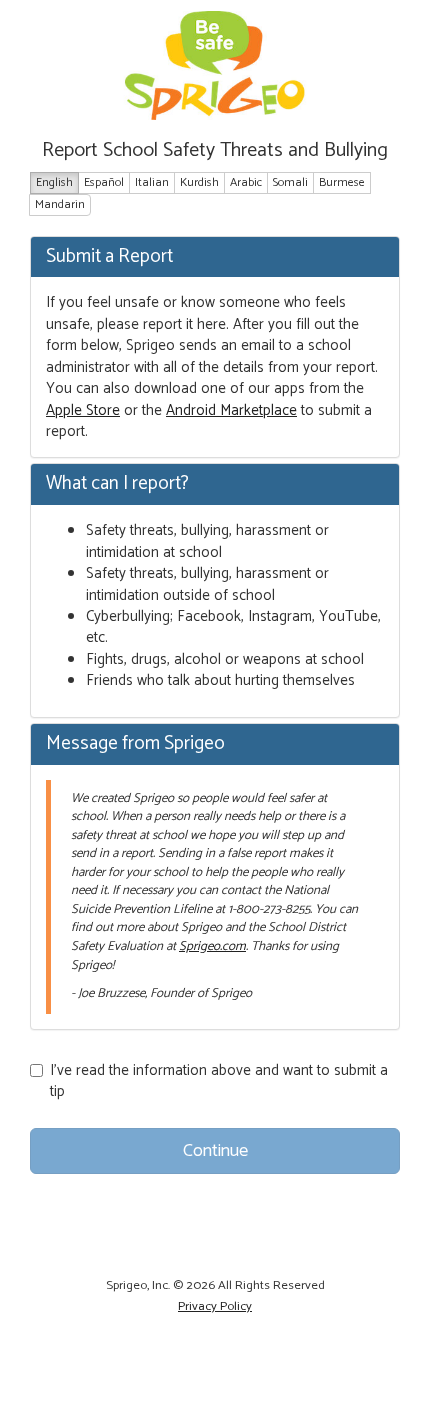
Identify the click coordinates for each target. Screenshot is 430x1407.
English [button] (54, 182)
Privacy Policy (215, 1306)
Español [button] (104, 182)
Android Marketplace (231, 410)
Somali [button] (290, 182)
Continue (215, 1151)
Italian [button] (152, 182)
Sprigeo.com (212, 946)
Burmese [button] (342, 182)
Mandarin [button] (60, 204)
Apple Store (83, 410)
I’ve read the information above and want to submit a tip (219, 1081)
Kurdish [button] (199, 182)
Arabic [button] (246, 182)
